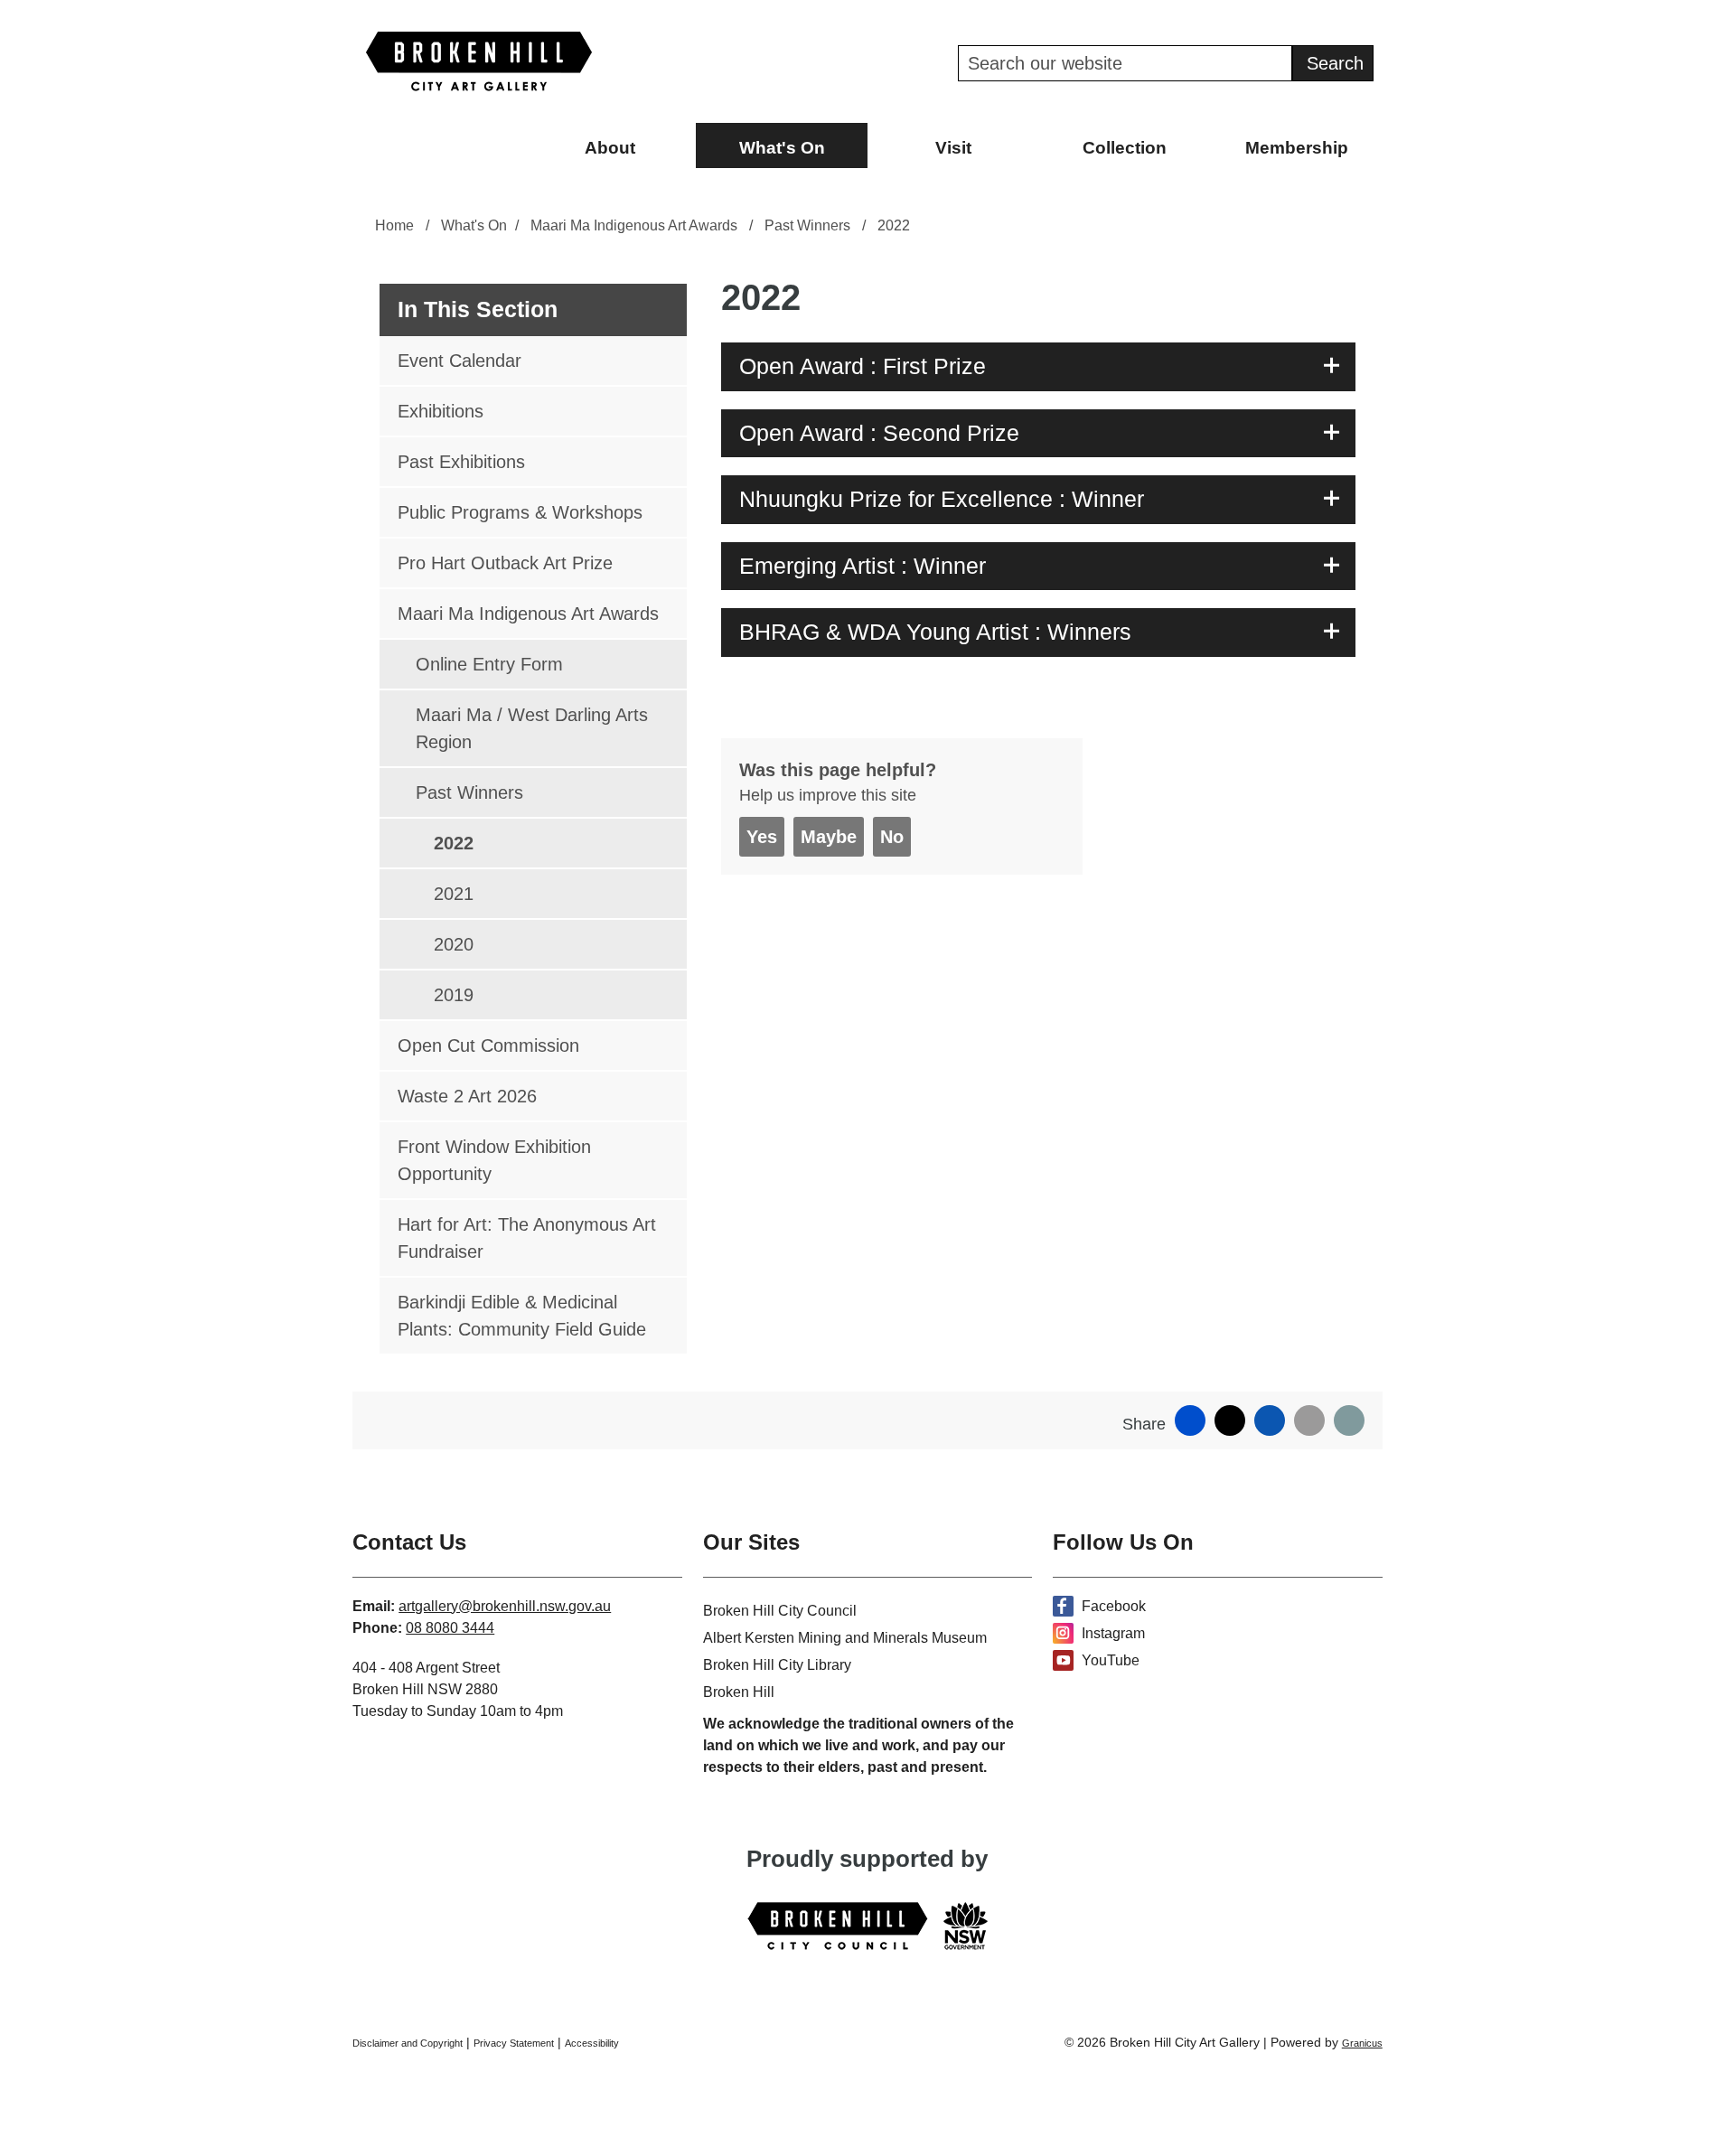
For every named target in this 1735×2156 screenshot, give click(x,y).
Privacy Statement (514, 2043)
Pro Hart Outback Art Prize (505, 563)
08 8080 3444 (450, 1628)
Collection (1125, 148)
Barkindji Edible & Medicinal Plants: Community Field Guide (522, 1316)
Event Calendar (460, 361)
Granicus (1362, 2043)
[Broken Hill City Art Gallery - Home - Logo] (479, 61)
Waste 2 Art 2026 (467, 1096)
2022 (454, 843)
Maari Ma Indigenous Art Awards (636, 225)
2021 (454, 894)
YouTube (1111, 1660)
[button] (1038, 367)
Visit (953, 148)
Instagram (1113, 1633)
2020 (454, 944)
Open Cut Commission (488, 1045)
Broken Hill (739, 1692)
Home (394, 225)
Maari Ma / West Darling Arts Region (532, 728)
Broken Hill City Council (780, 1611)
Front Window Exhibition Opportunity (494, 1160)
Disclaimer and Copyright (408, 2043)
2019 (454, 995)
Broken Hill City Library (777, 1665)
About (610, 148)
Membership (1297, 148)
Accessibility (592, 2043)
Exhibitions (441, 411)
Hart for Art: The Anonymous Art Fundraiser (527, 1238)
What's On (782, 148)
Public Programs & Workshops (520, 512)
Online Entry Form (489, 664)
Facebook (1114, 1606)
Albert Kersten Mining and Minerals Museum (845, 1638)
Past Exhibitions (461, 462)
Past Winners (809, 225)
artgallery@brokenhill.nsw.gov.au (505, 1606)
